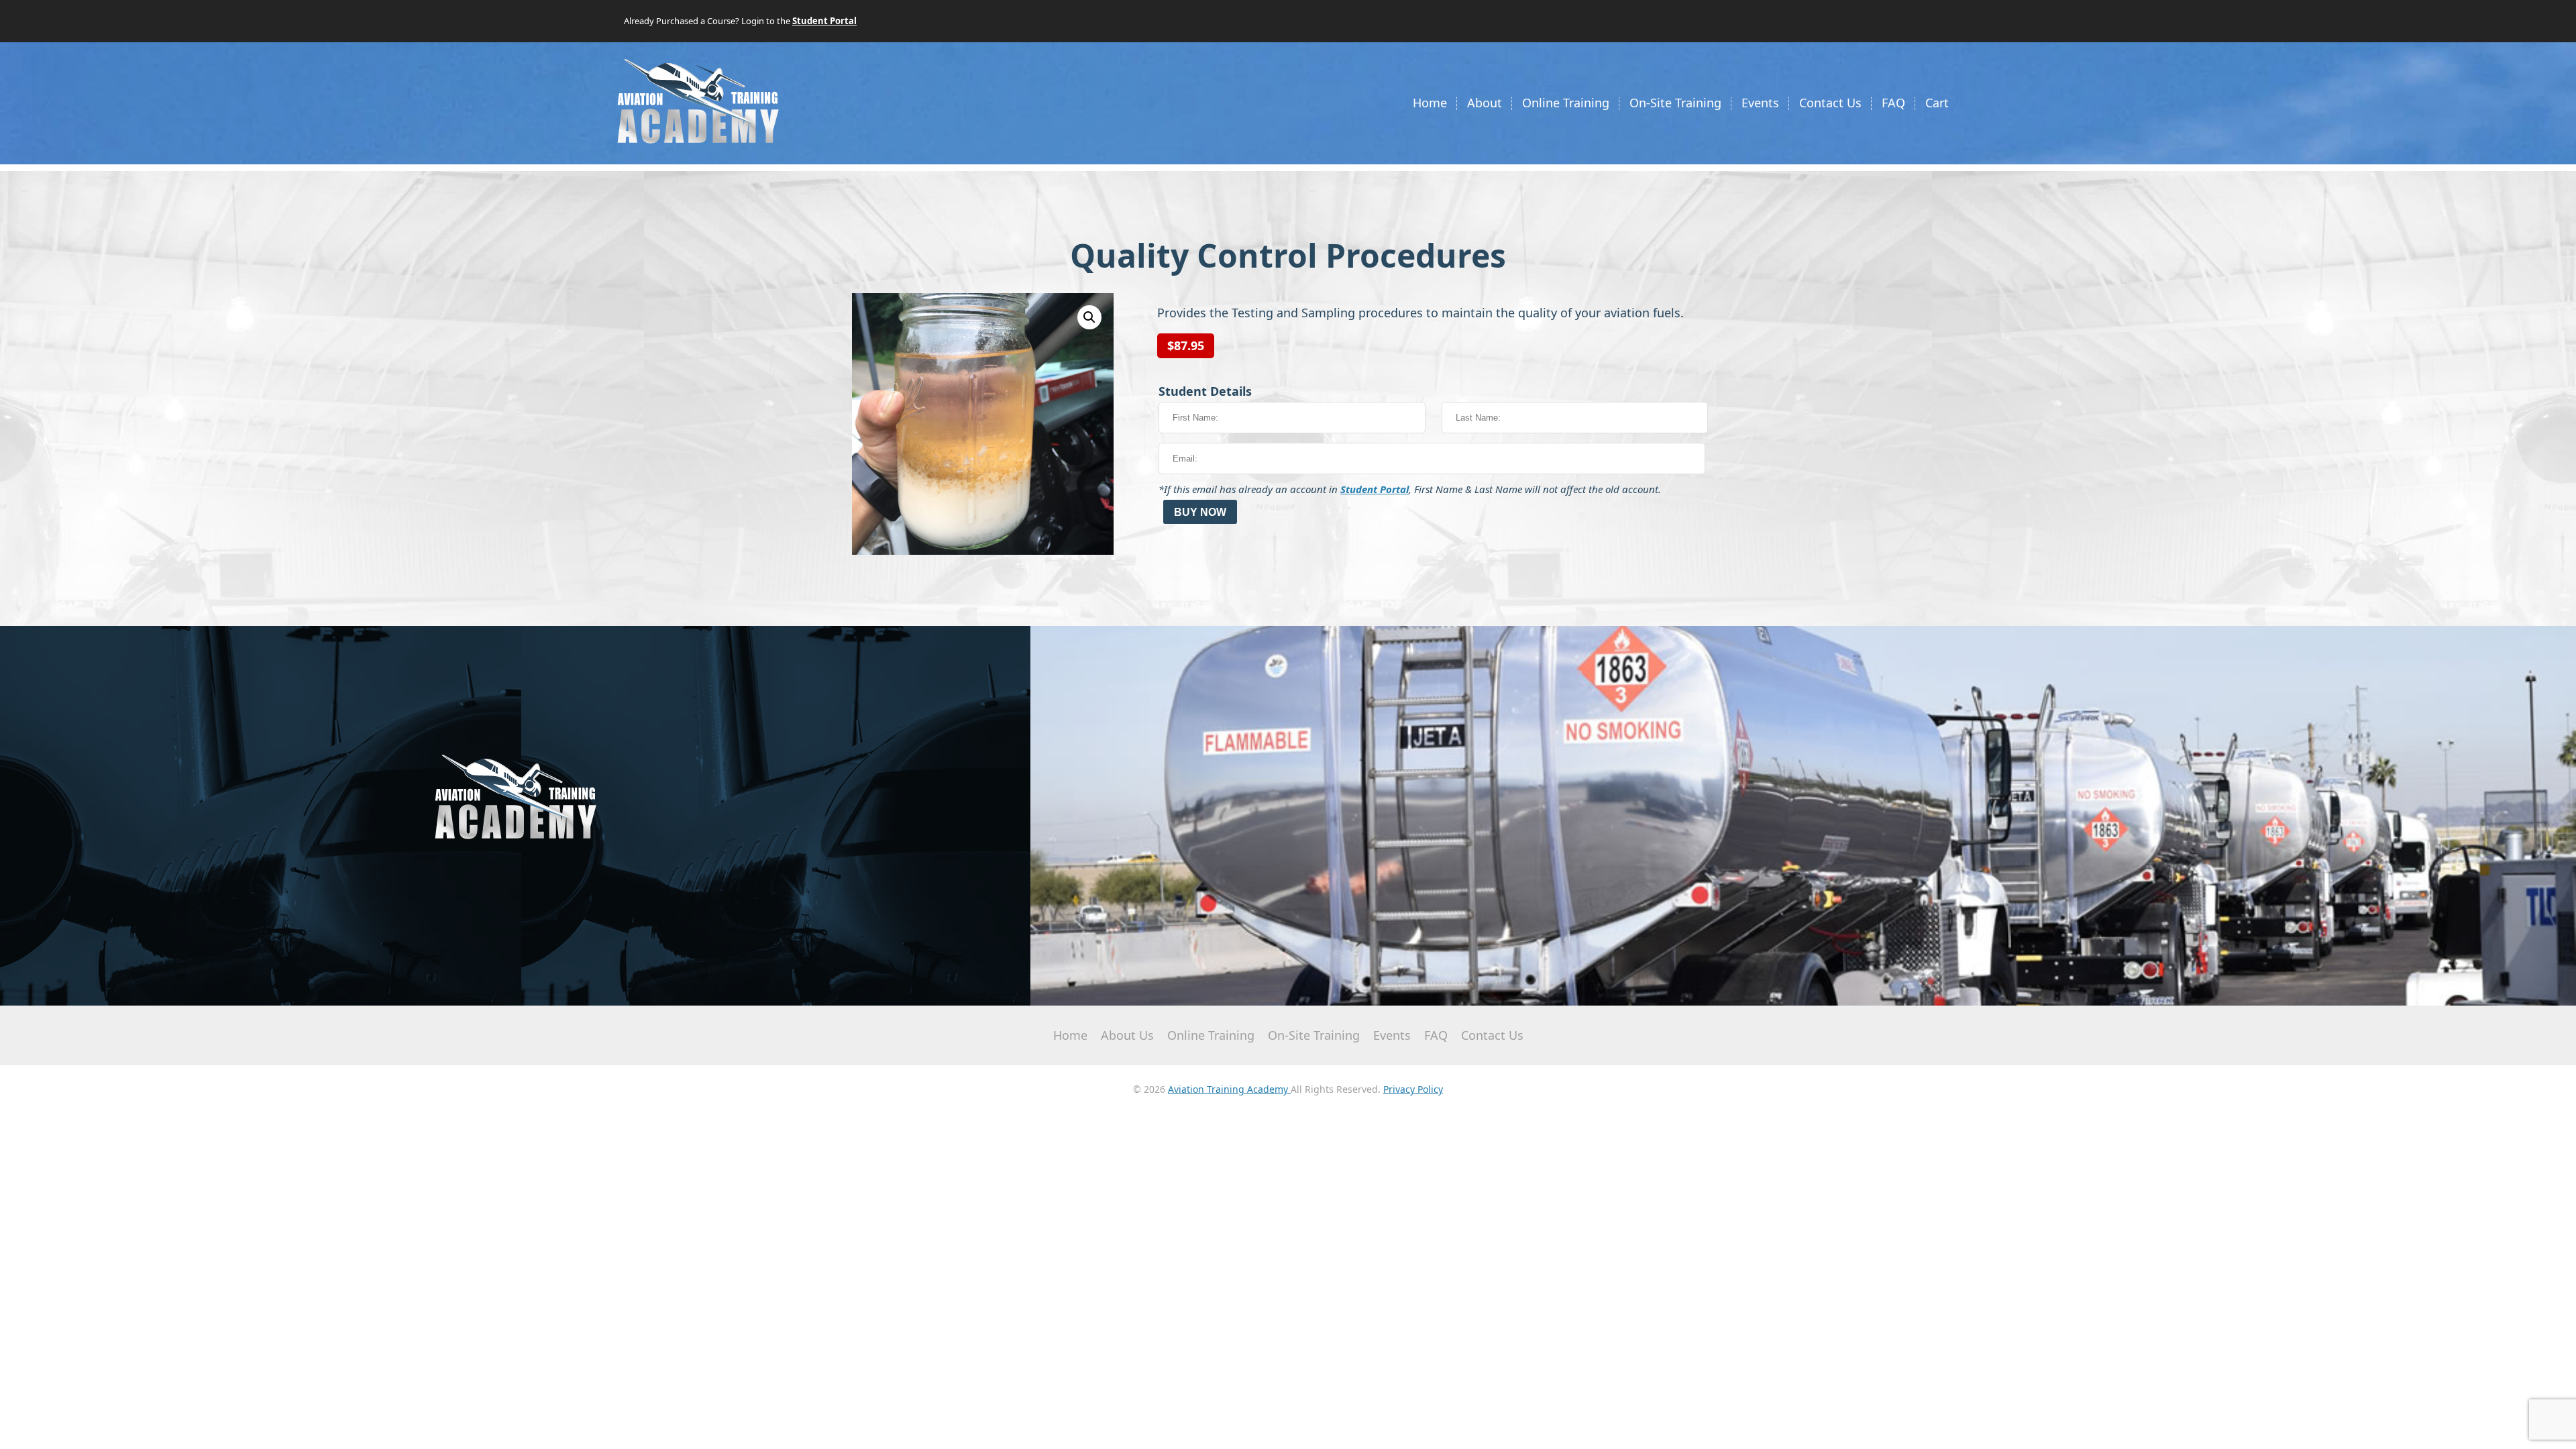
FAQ (1893, 103)
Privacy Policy (1413, 1089)
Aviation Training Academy (1229, 1089)
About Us (1127, 1035)
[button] (1089, 317)
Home (1430, 103)
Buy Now (1200, 512)
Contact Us (1830, 103)
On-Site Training (1675, 103)
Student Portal (1375, 489)
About (1485, 103)
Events (1760, 103)
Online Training (1566, 103)
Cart (1937, 103)
